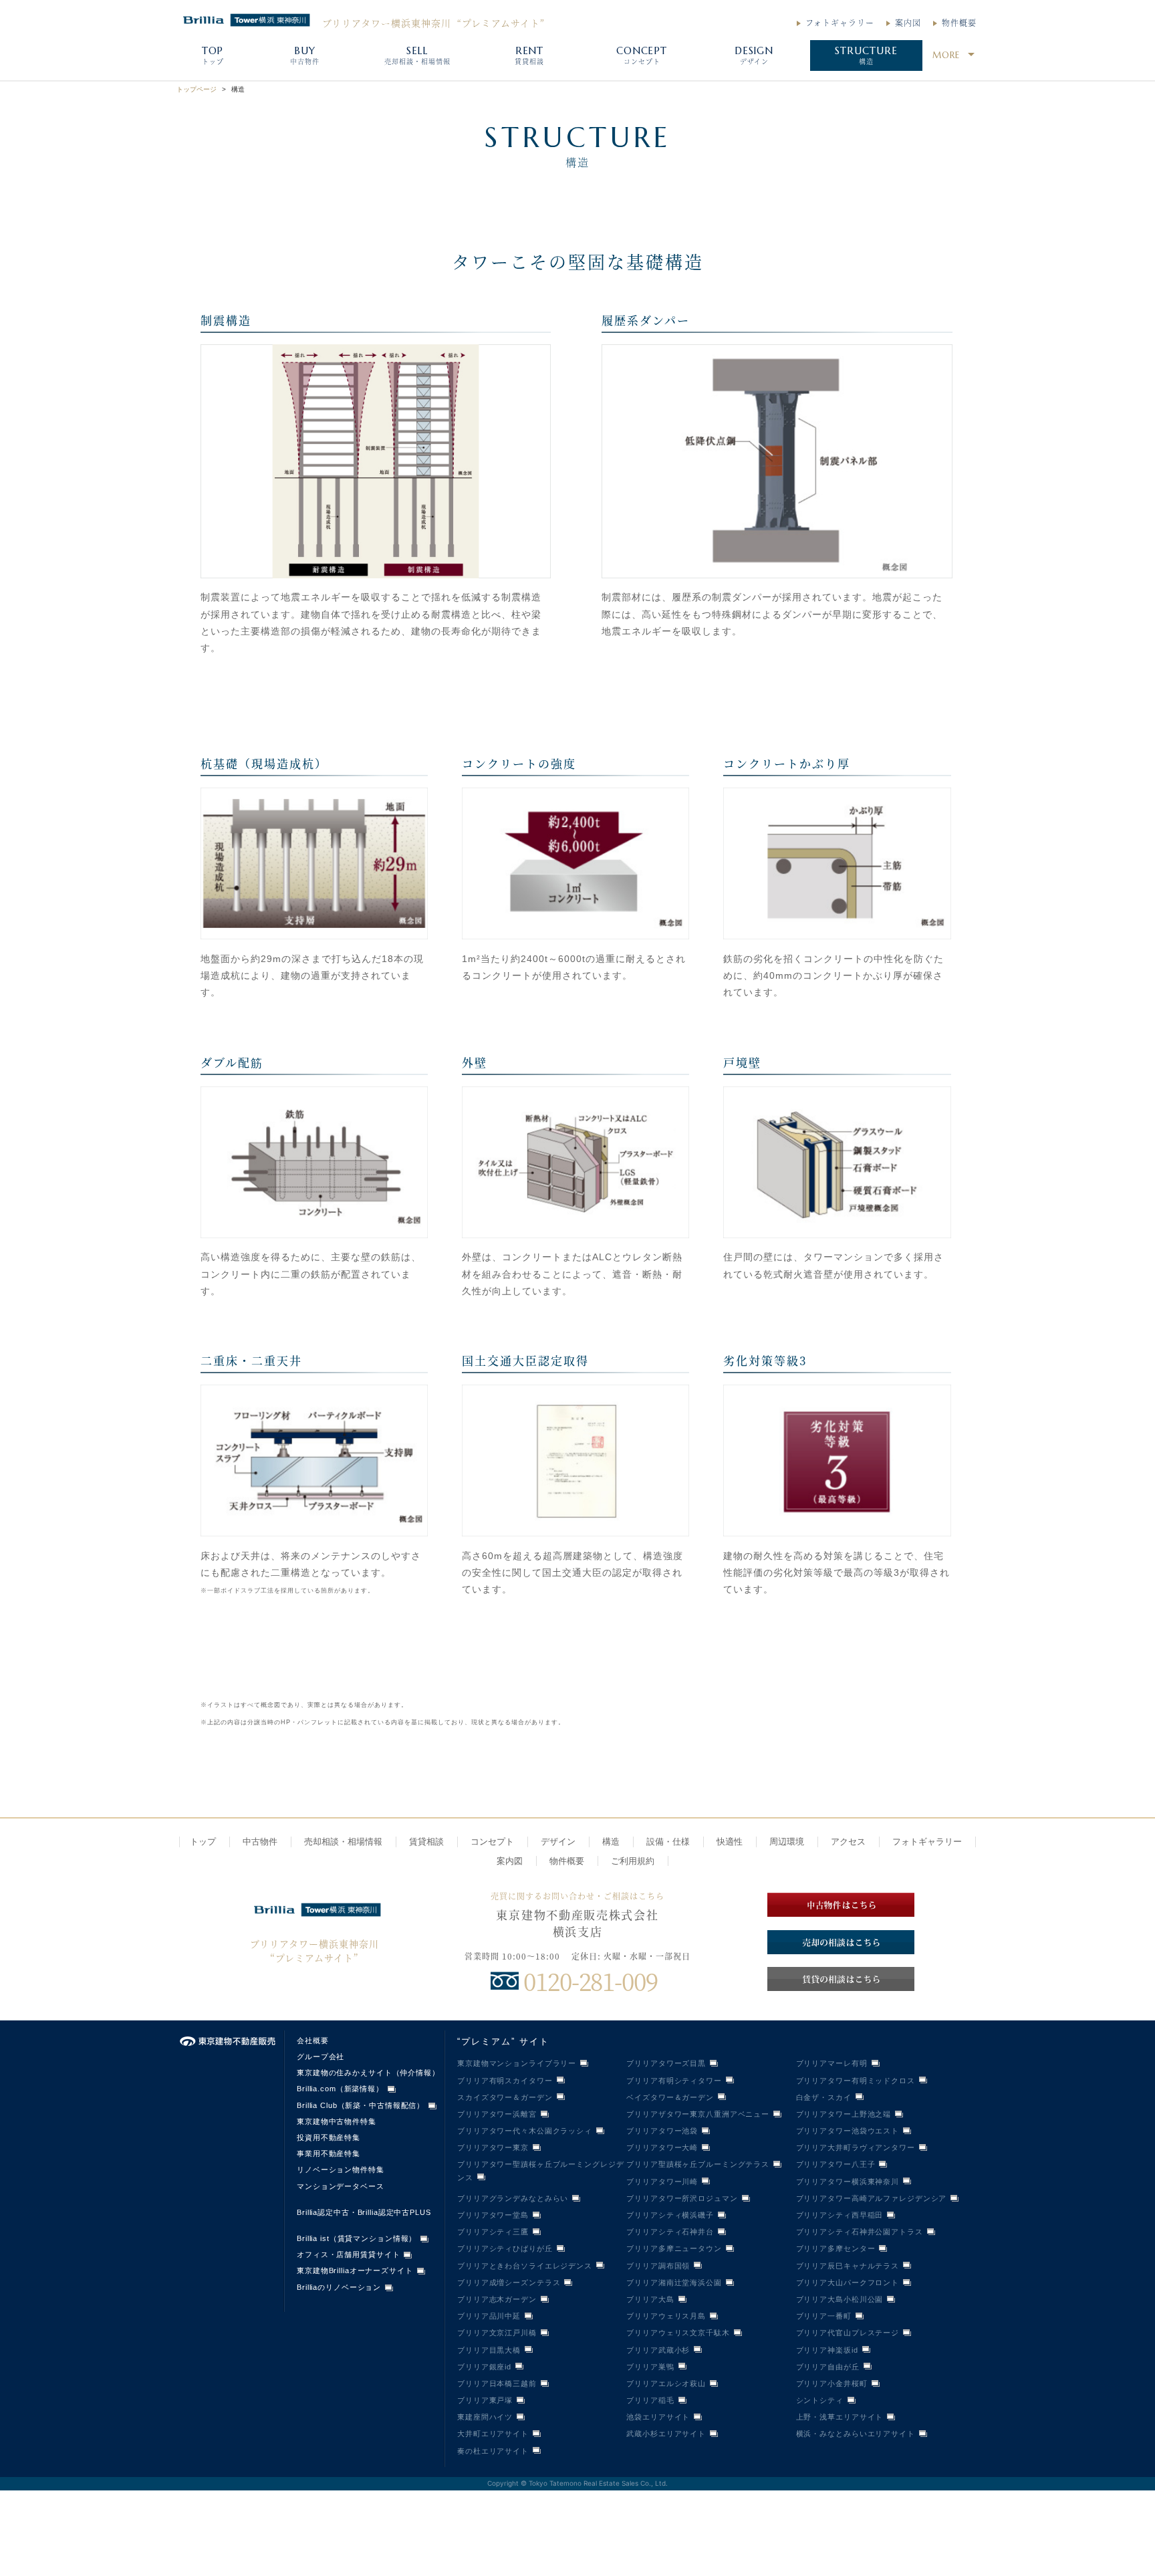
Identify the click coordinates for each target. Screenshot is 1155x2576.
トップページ (197, 89)
